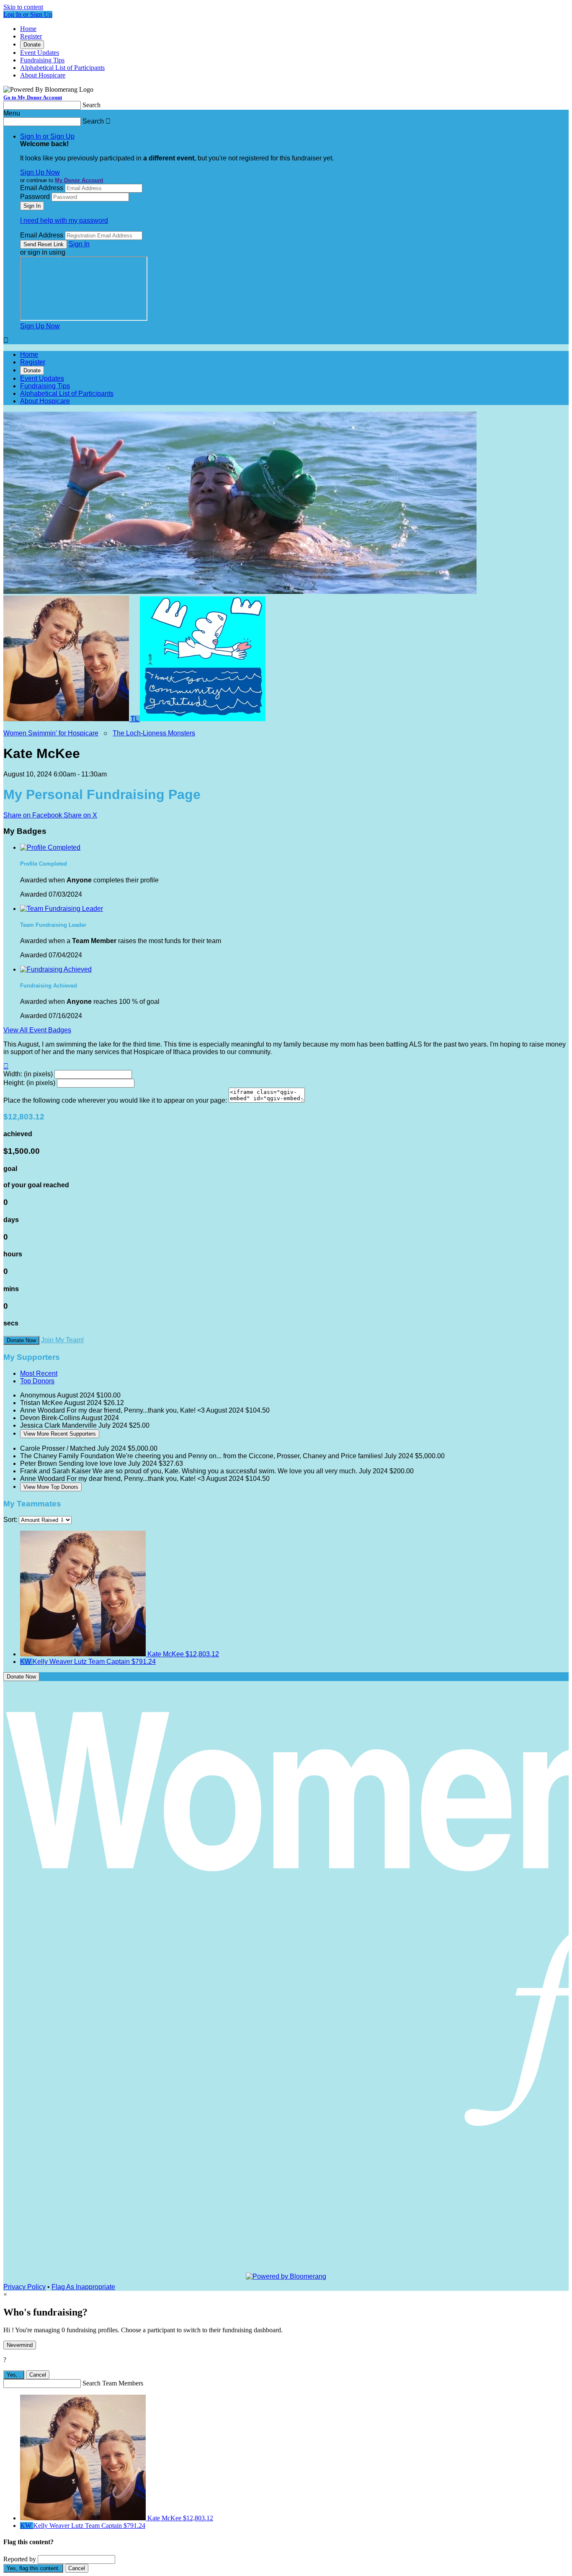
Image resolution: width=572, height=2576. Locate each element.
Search (91, 105)
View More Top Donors (51, 1487)
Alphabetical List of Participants (62, 68)
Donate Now (21, 1340)
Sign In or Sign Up (47, 136)
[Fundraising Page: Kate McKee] (67, 719)
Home (28, 29)
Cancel (38, 2375)
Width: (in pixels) (28, 1074)
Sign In (79, 244)
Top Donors (37, 1381)
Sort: (10, 1520)
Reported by (20, 2559)
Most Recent (39, 1373)
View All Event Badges (37, 1030)
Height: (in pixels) (29, 1083)
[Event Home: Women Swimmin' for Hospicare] (203, 719)
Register (31, 36)
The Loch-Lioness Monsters (154, 733)
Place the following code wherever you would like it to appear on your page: (115, 1100)
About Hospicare (43, 75)
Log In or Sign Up (28, 14)
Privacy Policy (24, 2287)
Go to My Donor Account (33, 97)
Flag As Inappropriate (83, 2287)
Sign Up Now (40, 172)
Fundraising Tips (42, 60)
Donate (32, 45)
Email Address (42, 188)
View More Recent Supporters (60, 1434)
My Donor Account (79, 180)
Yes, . (14, 2375)
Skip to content (23, 7)
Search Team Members (113, 2383)
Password (35, 197)
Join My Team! (62, 1340)
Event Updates (40, 53)
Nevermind (20, 2345)
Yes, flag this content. (33, 2568)
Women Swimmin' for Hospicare (51, 733)
